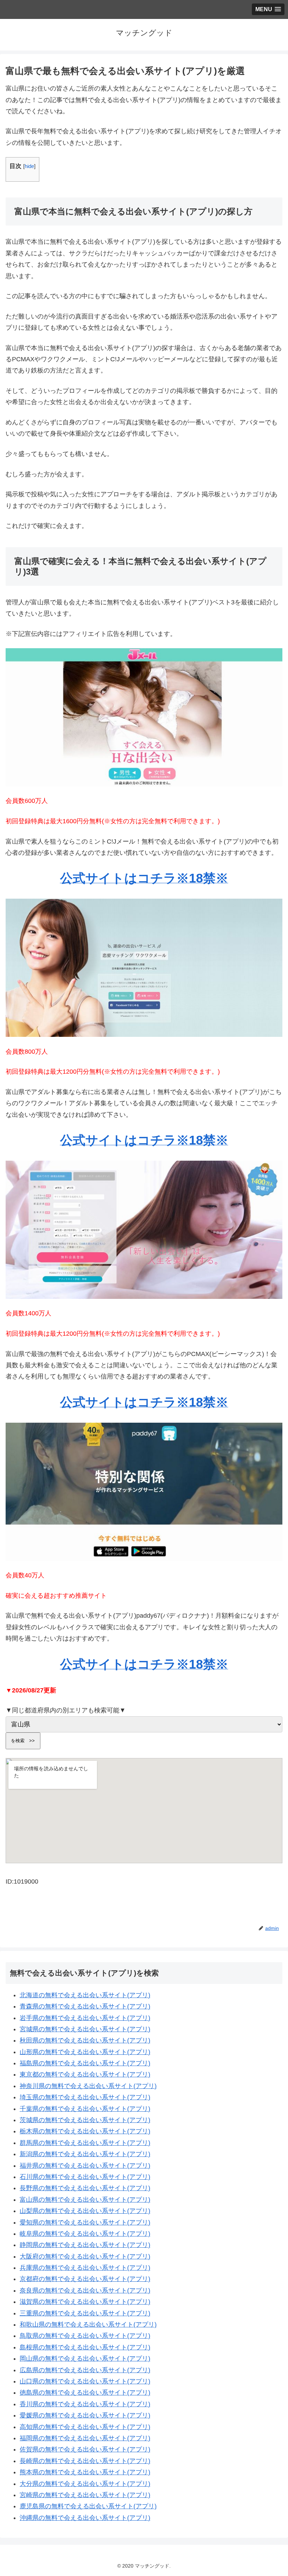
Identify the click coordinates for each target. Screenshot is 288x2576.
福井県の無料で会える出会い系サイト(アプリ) (85, 2166)
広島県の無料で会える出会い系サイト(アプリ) (85, 2370)
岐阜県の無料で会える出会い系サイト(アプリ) (85, 2234)
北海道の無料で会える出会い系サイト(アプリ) (85, 1995)
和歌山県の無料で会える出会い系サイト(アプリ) (88, 2325)
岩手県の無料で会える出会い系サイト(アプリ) (85, 2018)
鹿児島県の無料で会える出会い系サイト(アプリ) (88, 2506)
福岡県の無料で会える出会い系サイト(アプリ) (85, 2438)
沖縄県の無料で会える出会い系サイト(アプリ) (85, 2518)
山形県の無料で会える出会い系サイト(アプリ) (85, 2052)
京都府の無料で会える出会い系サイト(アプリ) (85, 2279)
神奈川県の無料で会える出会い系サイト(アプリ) (88, 2086)
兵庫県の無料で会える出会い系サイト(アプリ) (85, 2268)
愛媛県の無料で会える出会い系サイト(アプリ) (85, 2415)
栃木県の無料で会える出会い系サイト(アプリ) (85, 2131)
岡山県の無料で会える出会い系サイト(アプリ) (85, 2359)
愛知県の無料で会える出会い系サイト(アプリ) (85, 2222)
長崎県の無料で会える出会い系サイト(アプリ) (85, 2461)
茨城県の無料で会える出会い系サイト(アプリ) (85, 2120)
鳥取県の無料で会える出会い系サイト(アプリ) (85, 2336)
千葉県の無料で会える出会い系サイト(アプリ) (85, 2109)
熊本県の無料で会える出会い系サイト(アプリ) (85, 2472)
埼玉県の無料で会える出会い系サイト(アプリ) (85, 2097)
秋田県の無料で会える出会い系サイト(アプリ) (85, 2040)
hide (29, 166)
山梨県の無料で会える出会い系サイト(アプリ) (85, 2211)
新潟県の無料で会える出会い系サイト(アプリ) (85, 2154)
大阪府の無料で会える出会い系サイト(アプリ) (85, 2256)
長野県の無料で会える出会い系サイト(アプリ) (85, 2188)
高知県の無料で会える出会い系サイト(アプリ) (85, 2427)
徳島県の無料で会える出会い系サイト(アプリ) (85, 2393)
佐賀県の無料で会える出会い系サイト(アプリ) (85, 2449)
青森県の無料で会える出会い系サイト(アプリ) (85, 2006)
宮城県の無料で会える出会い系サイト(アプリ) (85, 2029)
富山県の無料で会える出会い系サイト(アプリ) (85, 2200)
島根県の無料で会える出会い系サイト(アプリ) (85, 2347)
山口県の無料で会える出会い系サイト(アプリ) (85, 2381)
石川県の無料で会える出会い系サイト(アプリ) (85, 2177)
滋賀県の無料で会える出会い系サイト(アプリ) (85, 2302)
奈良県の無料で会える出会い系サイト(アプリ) (85, 2290)
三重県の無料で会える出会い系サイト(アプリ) (85, 2313)
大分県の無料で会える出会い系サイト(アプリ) (85, 2484)
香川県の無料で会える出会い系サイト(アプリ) (85, 2404)
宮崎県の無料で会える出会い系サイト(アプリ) (85, 2495)
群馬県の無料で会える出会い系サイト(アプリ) (85, 2143)
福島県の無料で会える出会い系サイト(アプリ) (85, 2063)
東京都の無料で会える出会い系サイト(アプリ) (85, 2074)
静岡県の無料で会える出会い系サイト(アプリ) (85, 2245)
